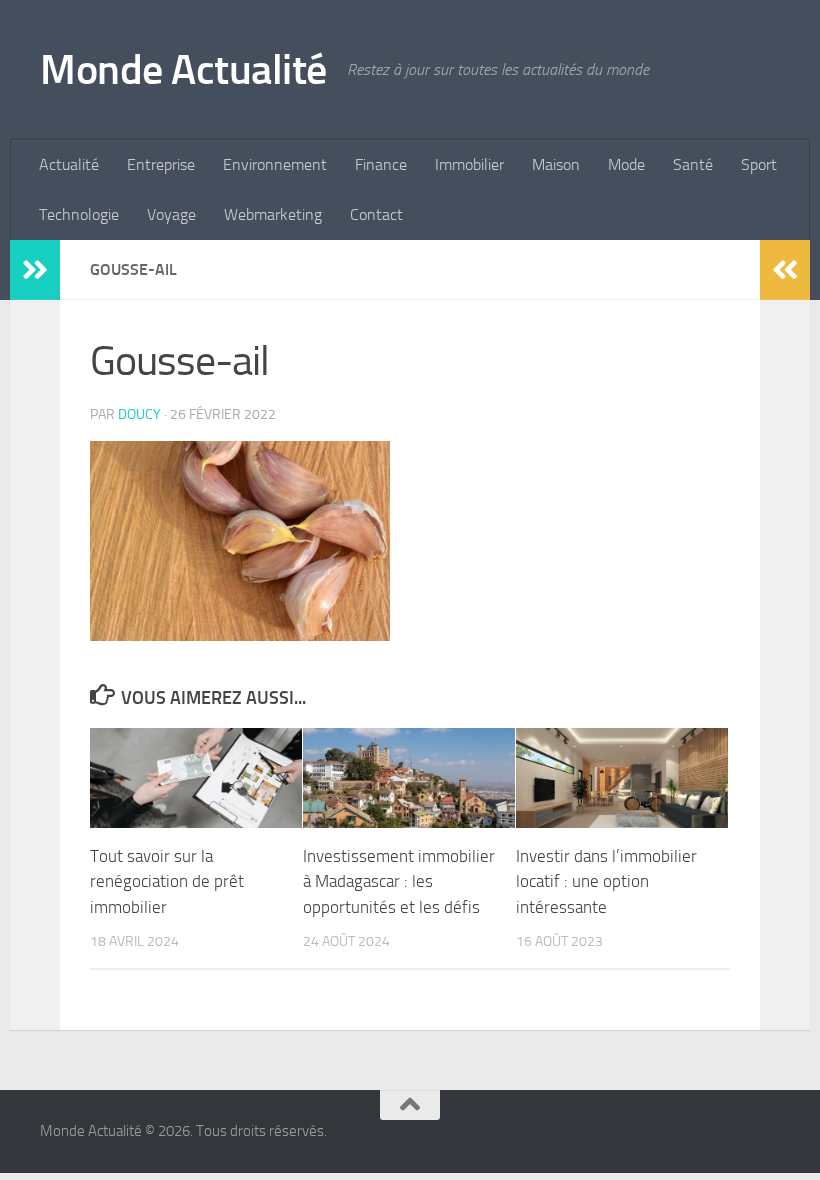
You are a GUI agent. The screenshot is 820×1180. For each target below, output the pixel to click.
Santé (693, 164)
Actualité (69, 164)
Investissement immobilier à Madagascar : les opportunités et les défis (399, 881)
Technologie (79, 214)
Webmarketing (273, 214)
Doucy (139, 414)
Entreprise (161, 164)
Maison (556, 164)
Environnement (275, 164)
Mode (626, 164)
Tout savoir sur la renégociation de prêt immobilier (167, 881)
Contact (376, 214)
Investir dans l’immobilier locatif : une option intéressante (606, 881)
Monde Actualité (183, 70)
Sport (759, 164)
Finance (381, 164)
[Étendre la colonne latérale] (35, 270)
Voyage (171, 214)
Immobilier (469, 164)
